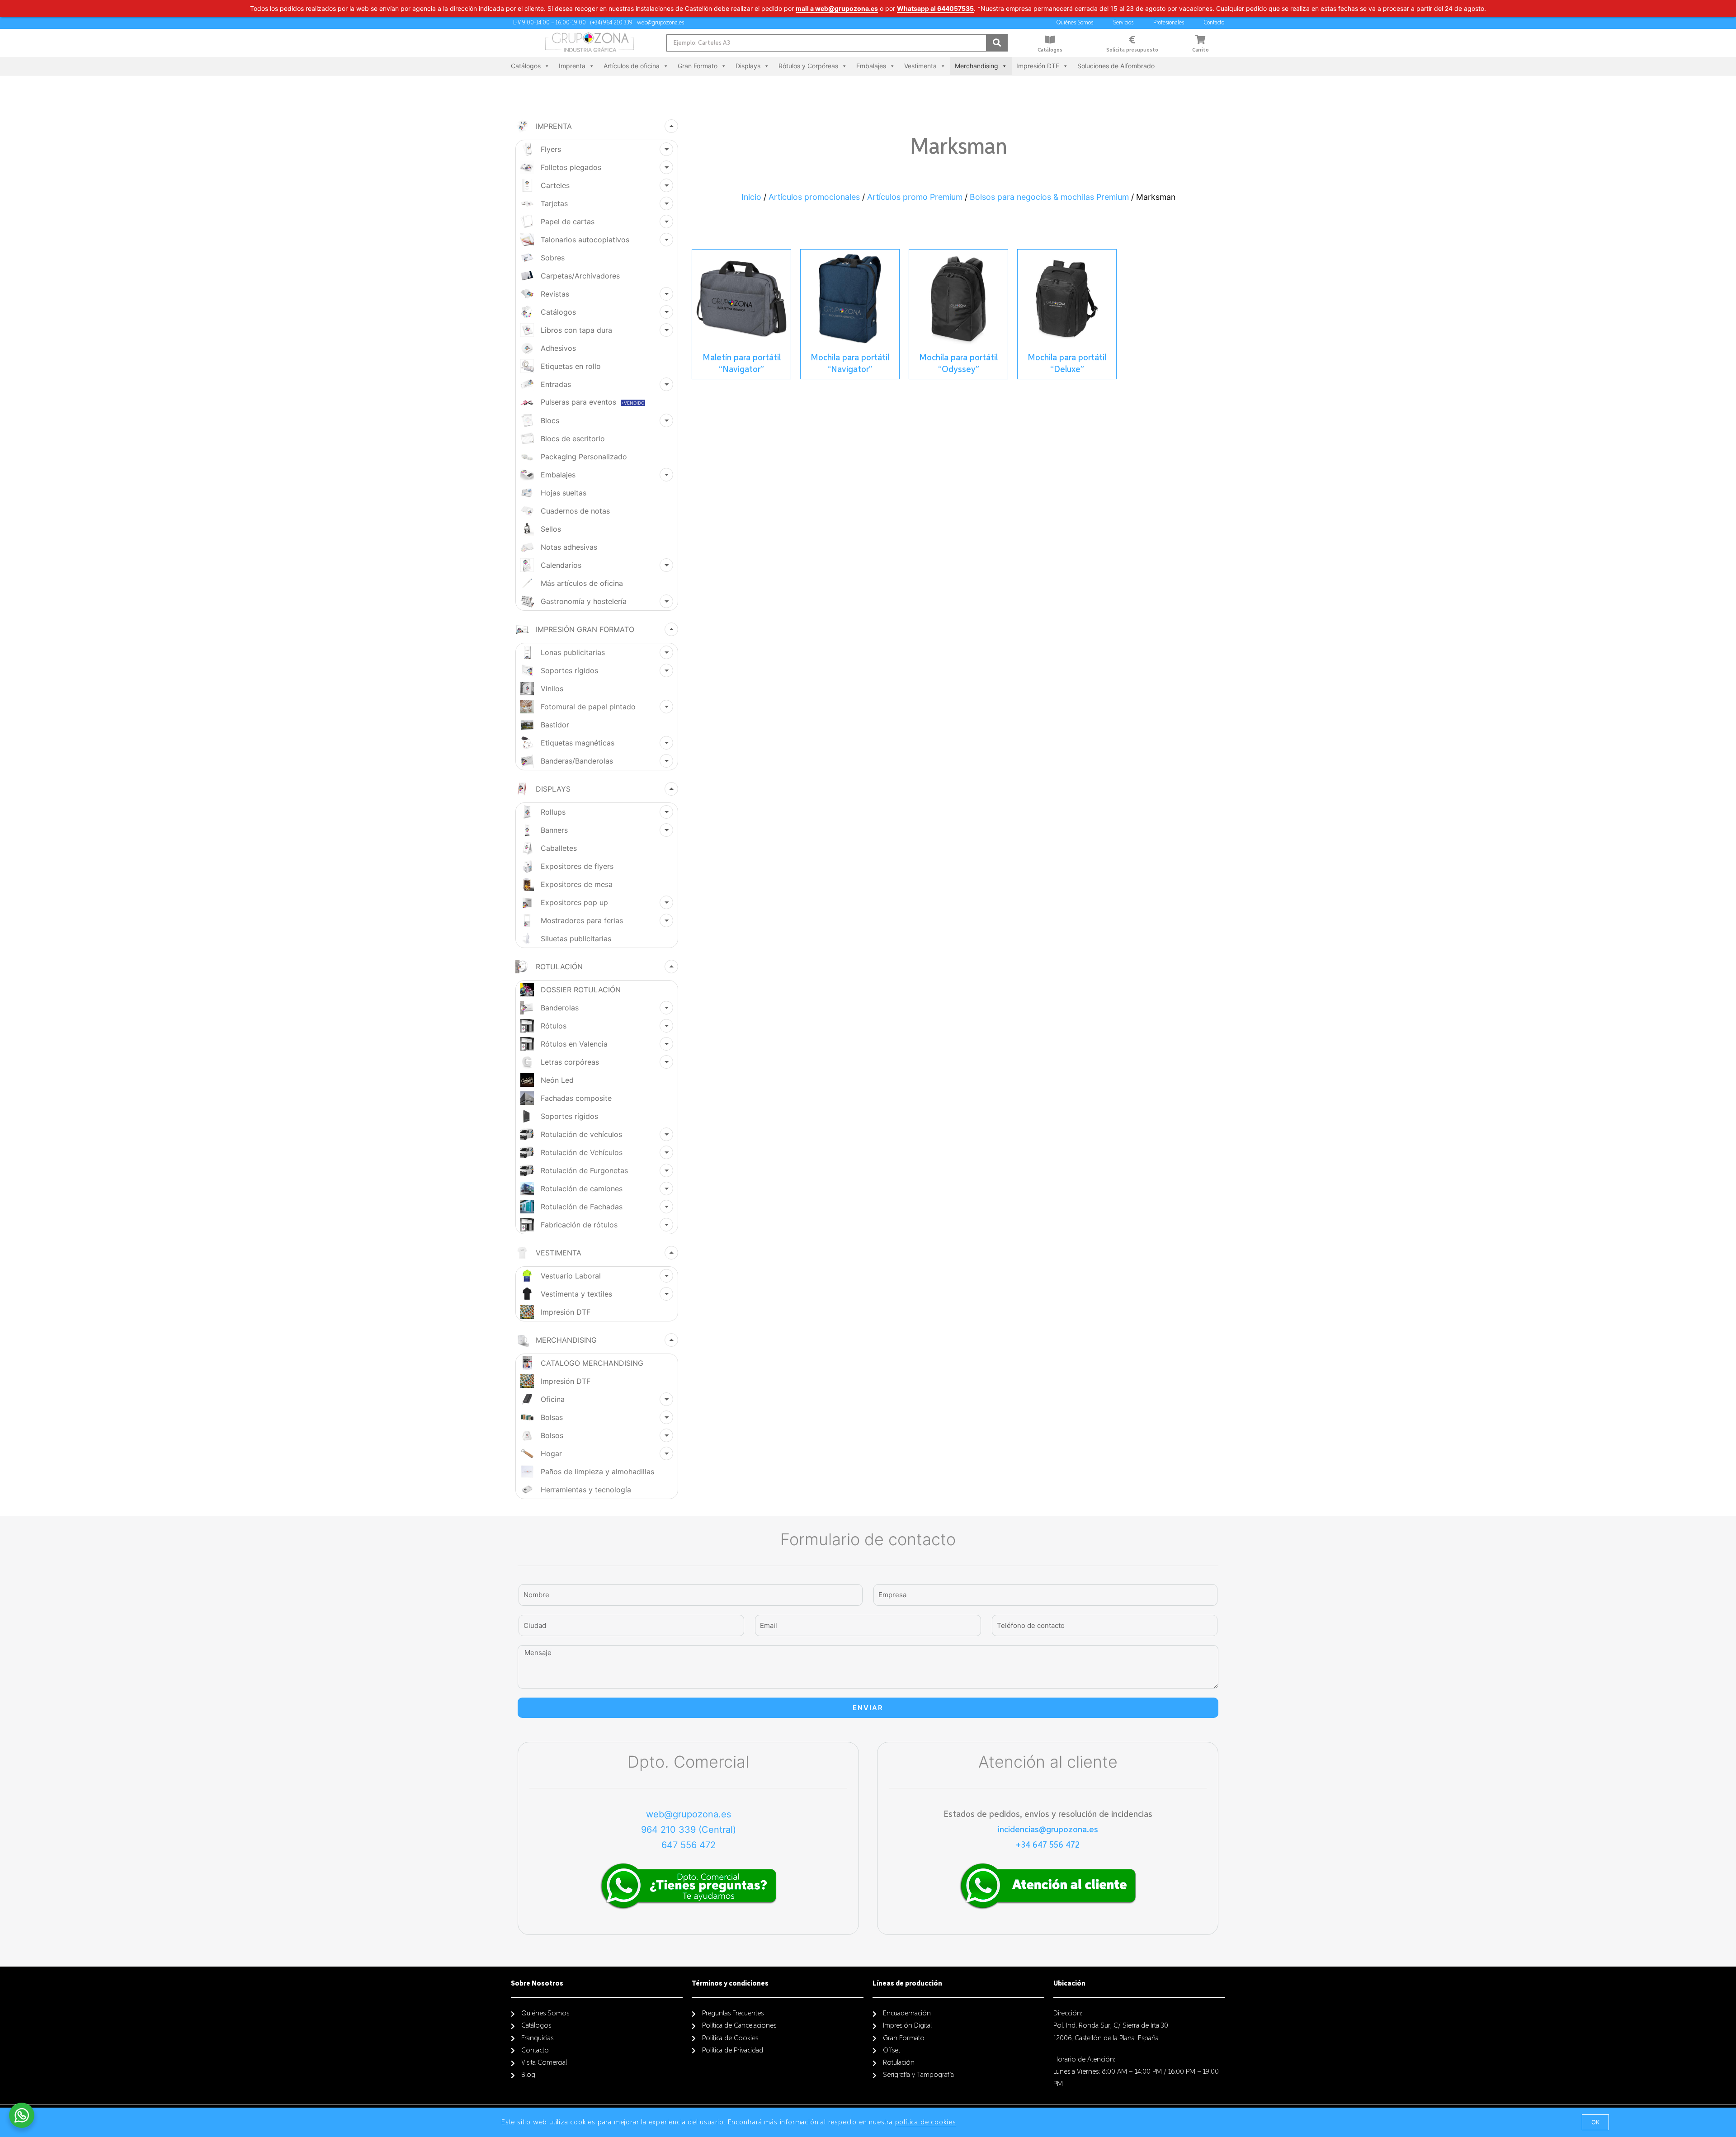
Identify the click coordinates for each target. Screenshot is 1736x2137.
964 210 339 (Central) (689, 1830)
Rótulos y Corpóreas (808, 66)
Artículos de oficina (632, 66)
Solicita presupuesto (1132, 50)
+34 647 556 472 (1048, 1845)
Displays (748, 66)
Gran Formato (698, 66)
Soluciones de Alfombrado (1116, 66)
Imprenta (572, 66)
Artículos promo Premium (915, 197)
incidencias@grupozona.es (1048, 1830)
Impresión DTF (1038, 66)
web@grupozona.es (689, 1814)
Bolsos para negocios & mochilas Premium (1049, 197)
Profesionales (1169, 23)
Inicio (751, 197)
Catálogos (1050, 50)
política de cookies (926, 2123)
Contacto (1214, 23)
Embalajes (871, 66)
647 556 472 (689, 1845)
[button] (1595, 2122)
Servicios (1123, 23)
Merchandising (976, 66)
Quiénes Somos (1075, 23)
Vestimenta (920, 66)
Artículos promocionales (814, 197)
